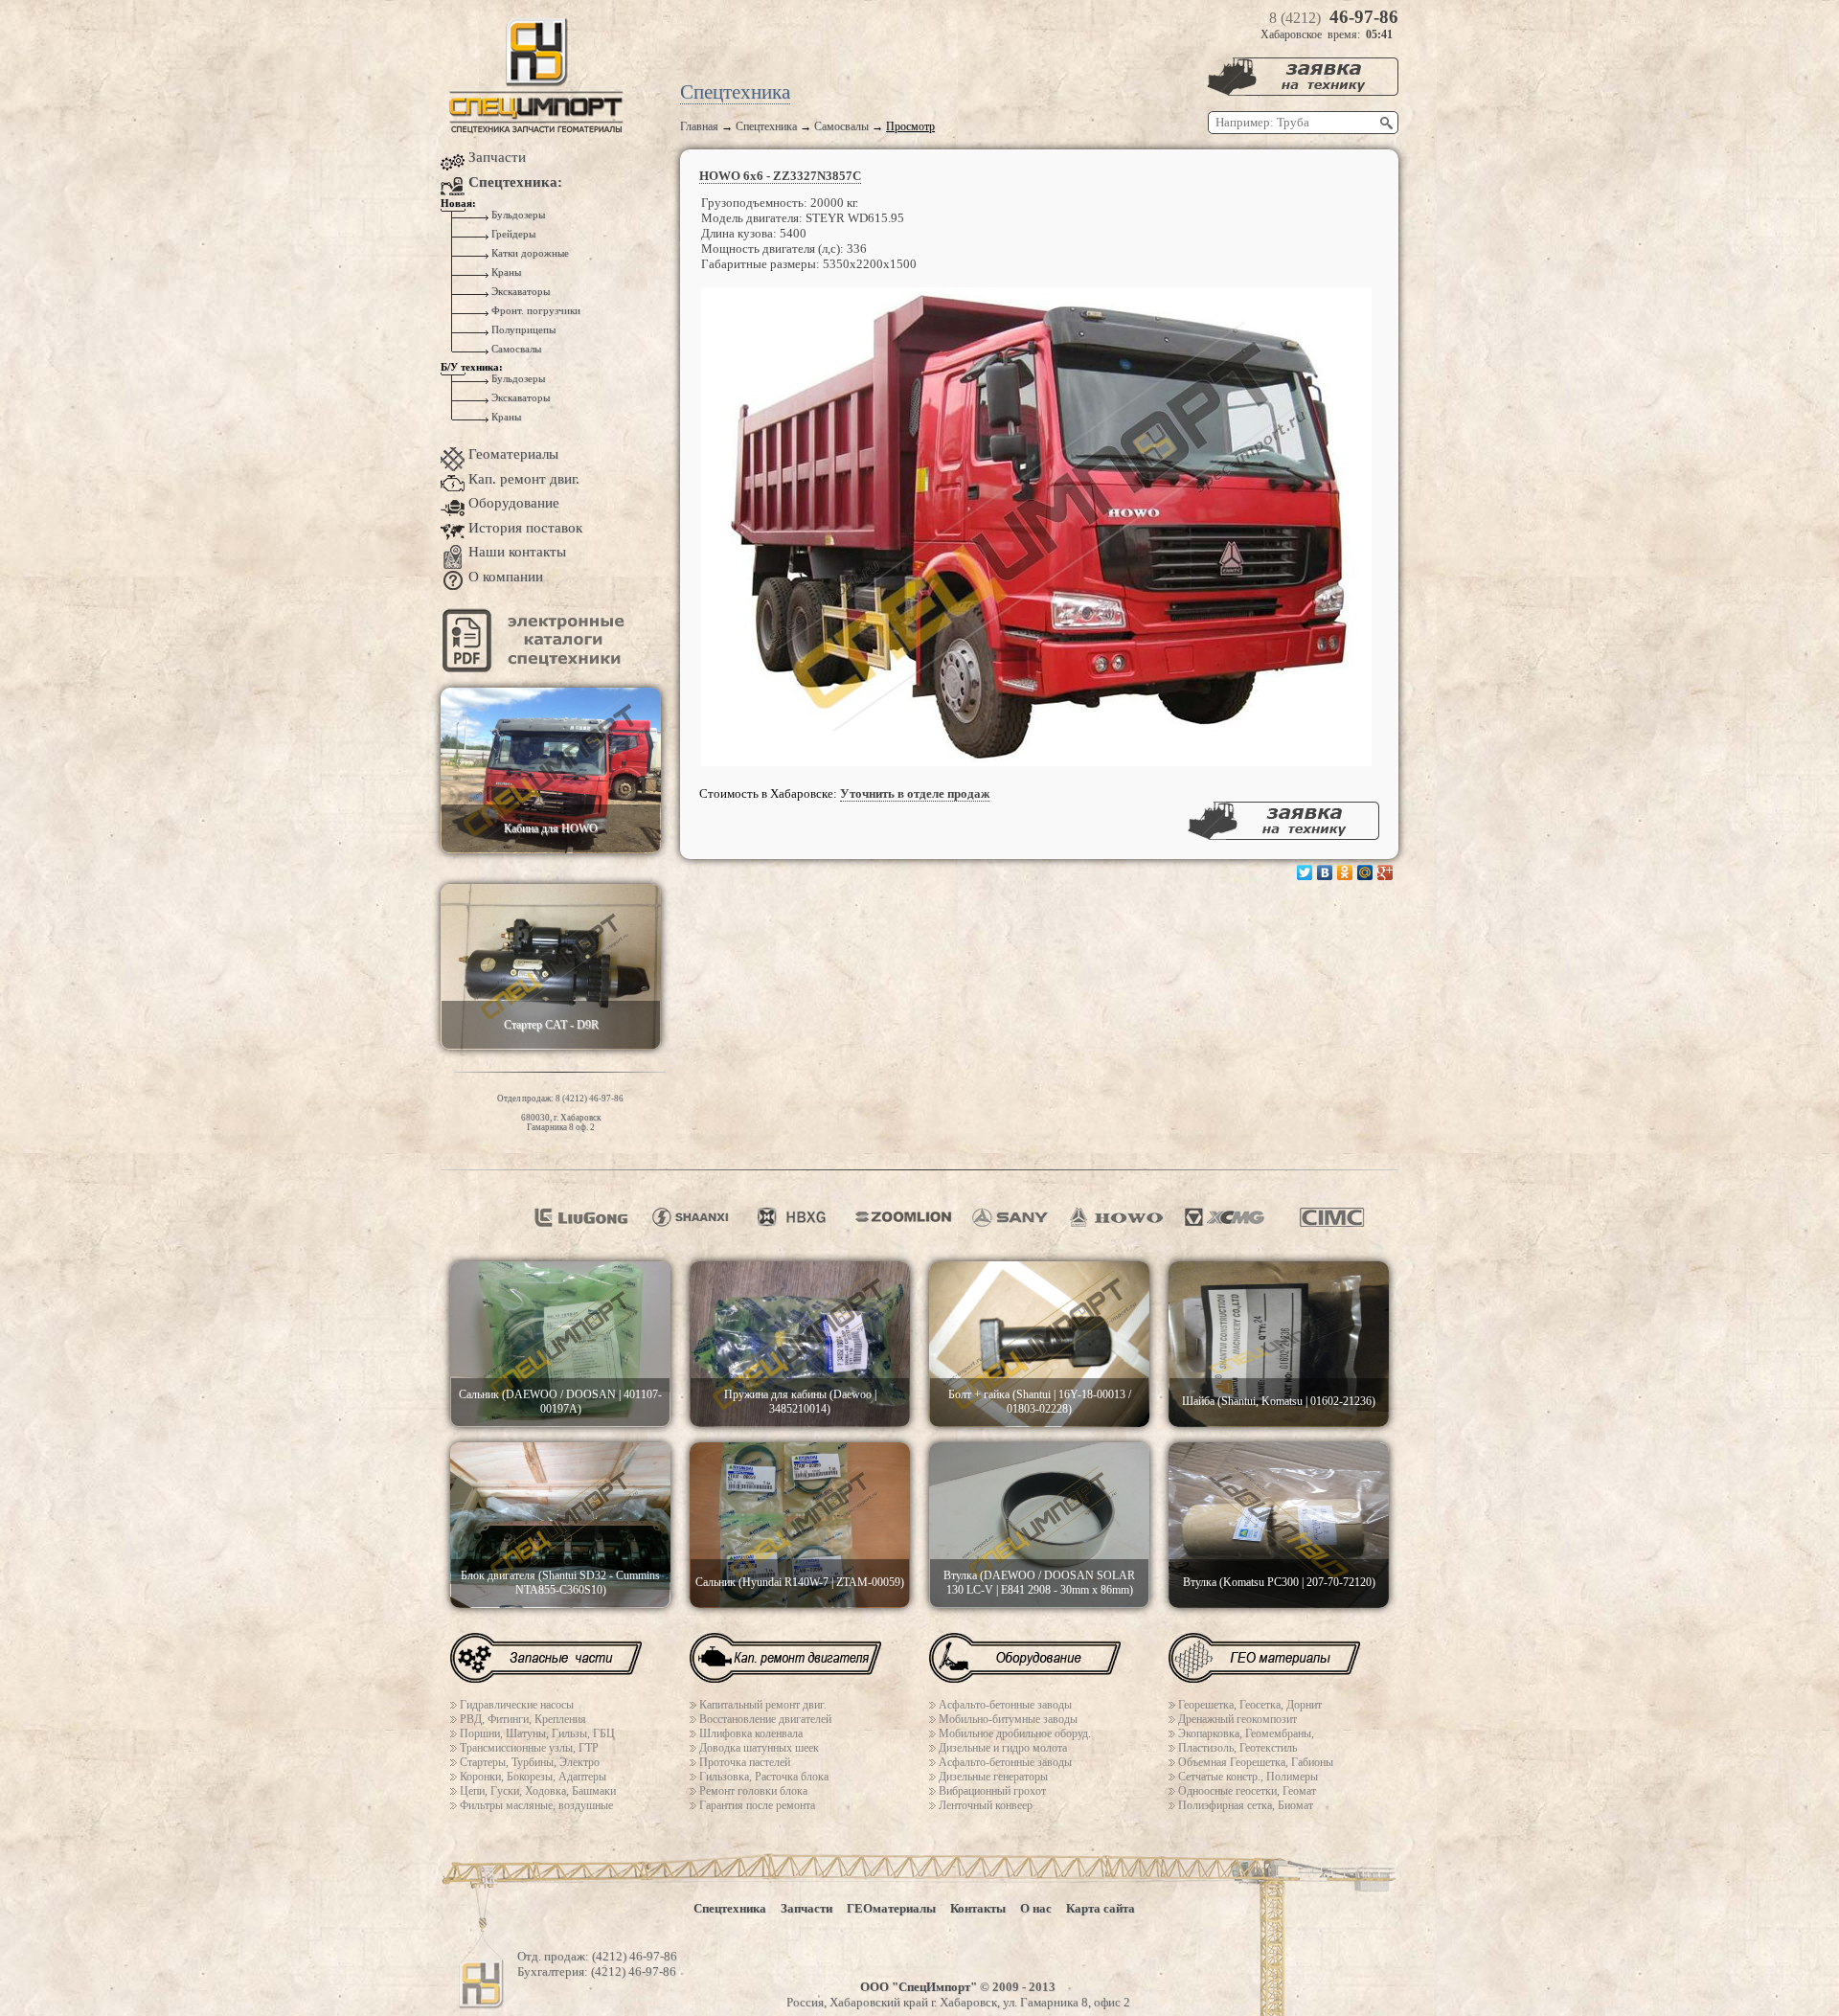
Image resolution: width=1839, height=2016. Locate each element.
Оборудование (514, 503)
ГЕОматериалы (891, 1908)
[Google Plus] (1385, 872)
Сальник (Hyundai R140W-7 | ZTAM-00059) (800, 1582)
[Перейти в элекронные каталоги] (536, 668)
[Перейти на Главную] (536, 130)
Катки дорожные (529, 253)
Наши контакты (517, 552)
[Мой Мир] (1365, 872)
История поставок (525, 528)
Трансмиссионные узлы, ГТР (529, 1748)
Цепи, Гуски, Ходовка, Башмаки (538, 1791)
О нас (1036, 1908)
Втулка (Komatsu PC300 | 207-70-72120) (1279, 1582)
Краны (505, 272)
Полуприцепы (522, 330)
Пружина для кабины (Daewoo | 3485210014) (800, 1402)
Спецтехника (766, 126)
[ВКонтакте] (1325, 872)
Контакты (978, 1908)
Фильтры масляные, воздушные (536, 1805)
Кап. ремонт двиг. (524, 479)
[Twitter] (1305, 872)
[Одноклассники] (1345, 872)
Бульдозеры (517, 215)
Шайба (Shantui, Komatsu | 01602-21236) (1279, 1401)
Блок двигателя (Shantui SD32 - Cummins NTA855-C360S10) (560, 1583)
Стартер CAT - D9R (551, 1025)
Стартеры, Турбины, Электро (530, 1762)
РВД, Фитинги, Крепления (523, 1719)
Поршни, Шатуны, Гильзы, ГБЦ (537, 1733)
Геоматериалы (513, 454)
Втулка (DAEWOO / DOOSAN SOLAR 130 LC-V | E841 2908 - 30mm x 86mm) (1039, 1583)
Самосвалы (841, 126)
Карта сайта (1101, 1908)
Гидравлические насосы (517, 1705)
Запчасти (497, 157)
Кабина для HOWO (551, 828)
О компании (506, 577)
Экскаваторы (519, 292)
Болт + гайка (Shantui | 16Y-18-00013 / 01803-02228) (1040, 1402)
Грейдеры (512, 234)
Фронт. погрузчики (534, 311)
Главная (699, 126)
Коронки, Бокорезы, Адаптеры (533, 1777)
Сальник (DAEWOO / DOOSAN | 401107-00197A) (560, 1402)
